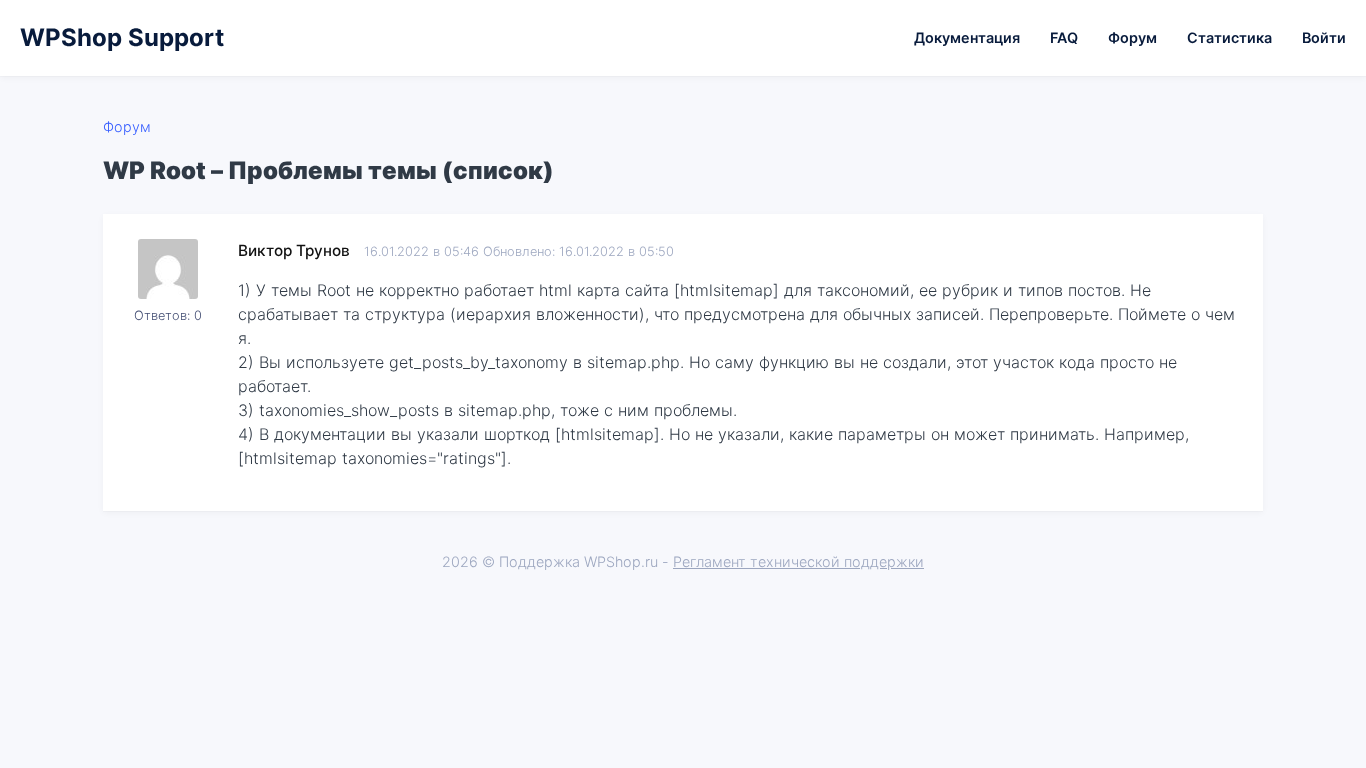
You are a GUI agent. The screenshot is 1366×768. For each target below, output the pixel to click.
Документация (967, 37)
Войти (1324, 37)
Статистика (1229, 37)
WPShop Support (122, 37)
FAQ (1064, 37)
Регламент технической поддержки (798, 561)
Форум (1132, 37)
